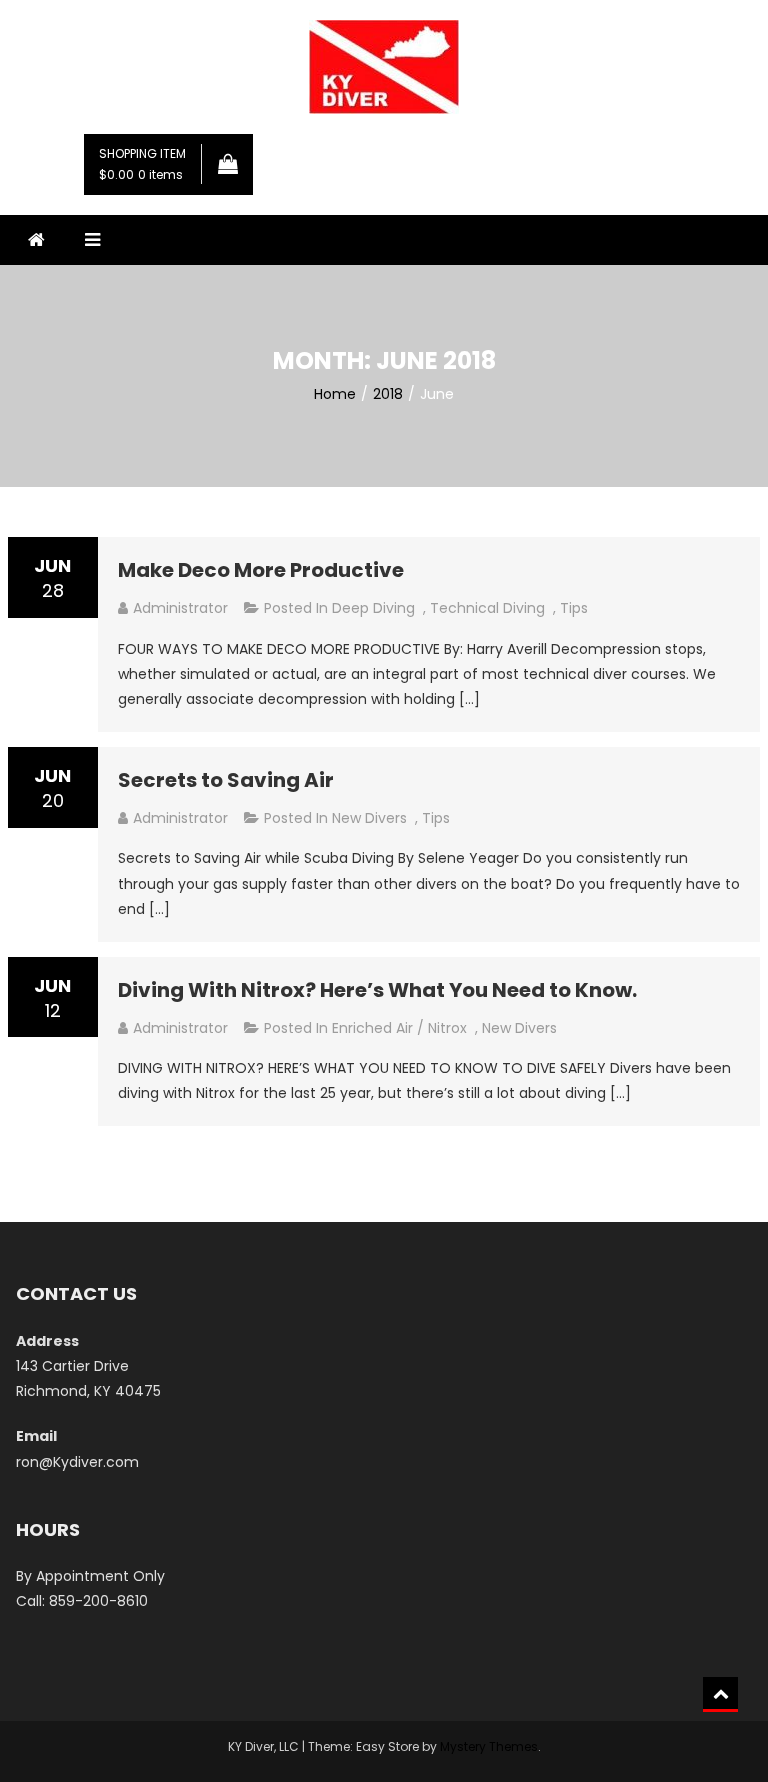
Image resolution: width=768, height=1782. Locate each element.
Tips (574, 608)
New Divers (369, 818)
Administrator (180, 608)
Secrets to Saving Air (226, 780)
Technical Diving (487, 608)
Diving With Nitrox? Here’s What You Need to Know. (377, 990)
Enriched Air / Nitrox (399, 1028)
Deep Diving (373, 608)
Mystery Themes (489, 1746)
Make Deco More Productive (261, 570)
